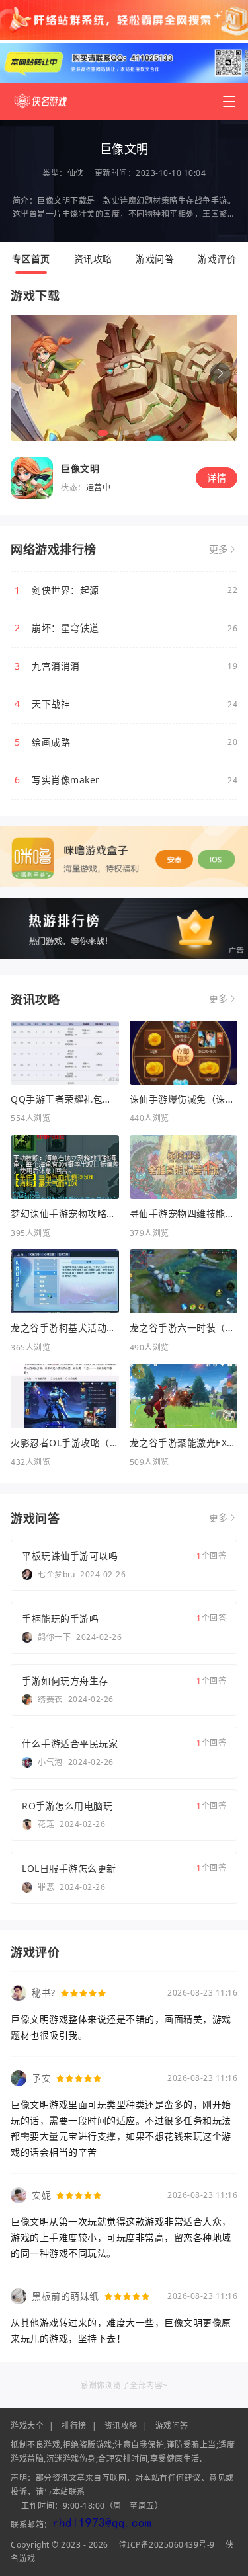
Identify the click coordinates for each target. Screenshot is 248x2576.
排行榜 (74, 2426)
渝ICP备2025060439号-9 (167, 2545)
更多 (219, 549)
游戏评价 (217, 259)
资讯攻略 (93, 259)
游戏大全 (27, 2426)
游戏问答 (155, 259)
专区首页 (31, 259)
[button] (220, 373)
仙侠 (76, 173)
